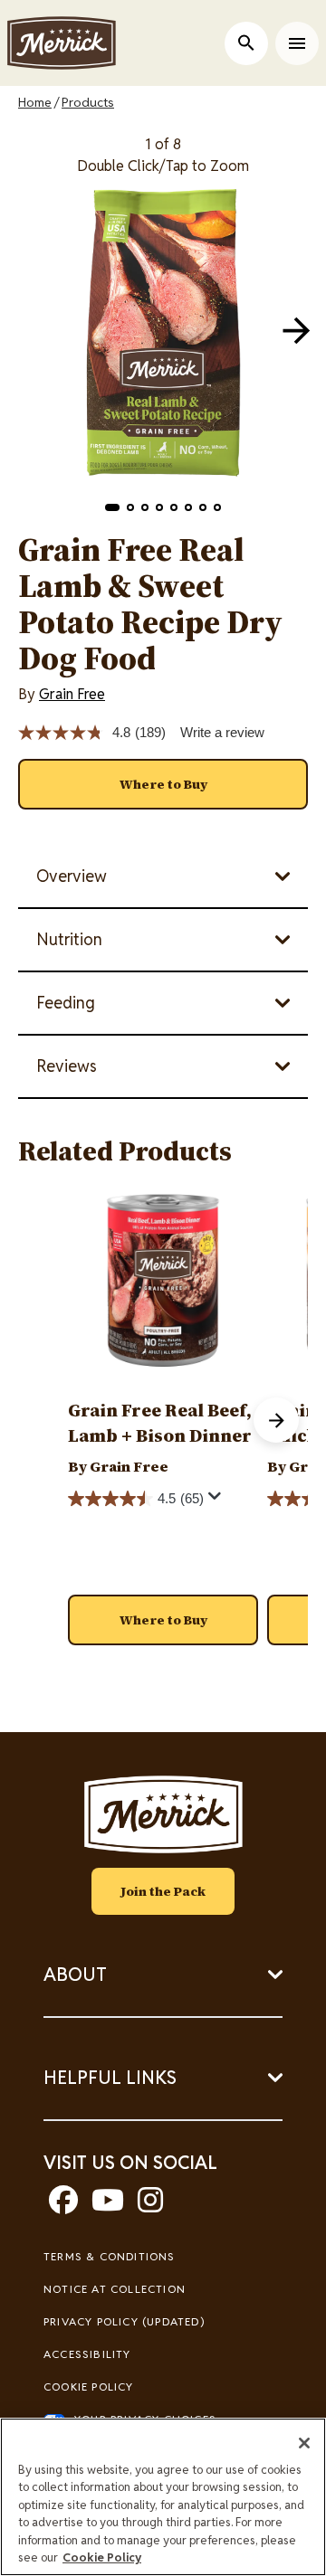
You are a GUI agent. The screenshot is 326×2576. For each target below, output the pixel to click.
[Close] (304, 2443)
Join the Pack (163, 1891)
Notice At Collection (115, 2289)
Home (35, 102)
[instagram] (150, 2206)
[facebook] (63, 2206)
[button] (112, 507)
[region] (163, 2497)
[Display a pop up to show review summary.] (217, 1501)
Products (88, 102)
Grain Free (72, 694)
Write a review (222, 732)
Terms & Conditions (110, 2256)
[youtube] (108, 2206)
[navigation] (296, 330)
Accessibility (87, 2354)
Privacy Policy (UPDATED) (124, 2321)
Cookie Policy (89, 2387)
